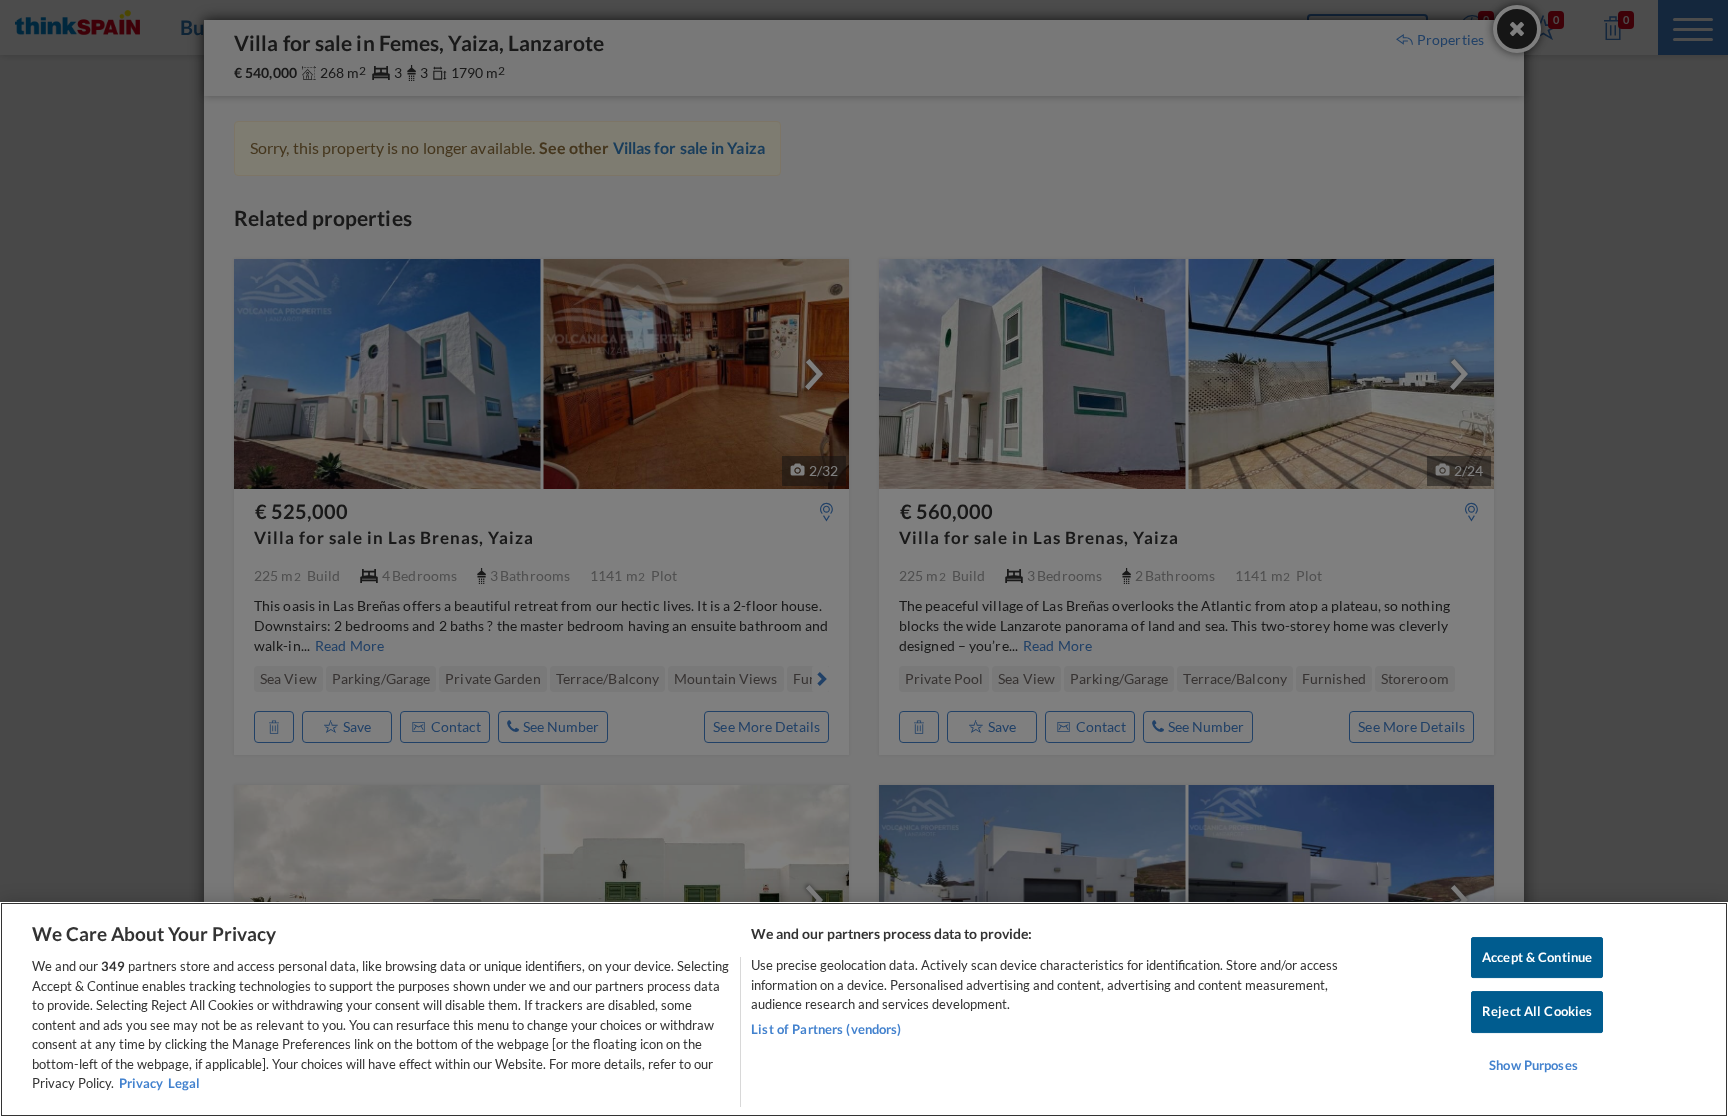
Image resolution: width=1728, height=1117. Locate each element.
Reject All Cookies (1537, 1011)
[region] (864, 1009)
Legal (184, 1083)
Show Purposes (1533, 1065)
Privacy (141, 1083)
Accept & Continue (1537, 957)
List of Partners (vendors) (826, 1029)
